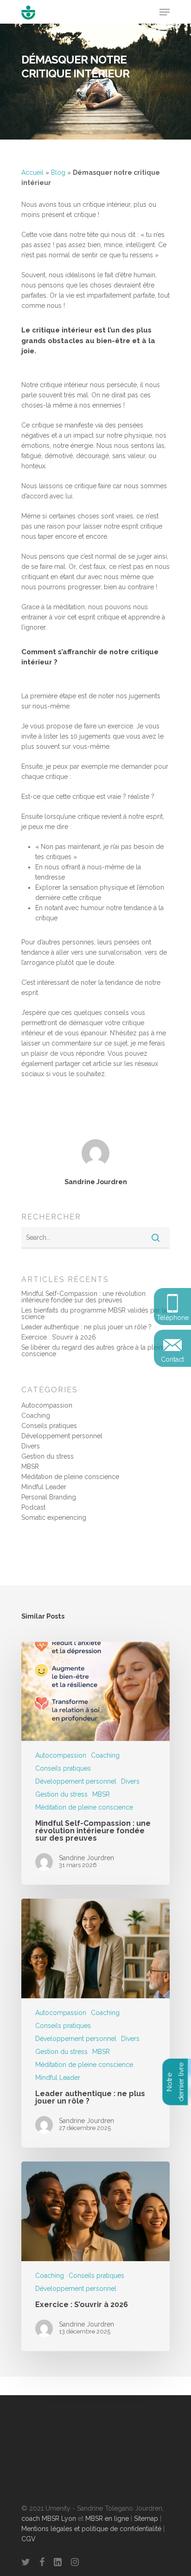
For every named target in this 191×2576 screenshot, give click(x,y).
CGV (29, 2539)
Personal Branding (49, 1497)
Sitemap (146, 2519)
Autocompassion (47, 1405)
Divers (31, 1446)
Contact (172, 1359)
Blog (58, 172)
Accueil (32, 172)
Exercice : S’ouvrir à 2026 (59, 1337)
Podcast (33, 1507)
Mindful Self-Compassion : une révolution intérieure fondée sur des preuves (83, 1297)
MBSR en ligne (107, 2519)
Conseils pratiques (49, 1426)
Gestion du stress (48, 1456)
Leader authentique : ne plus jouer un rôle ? (86, 1327)
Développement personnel (62, 1436)
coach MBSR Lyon (49, 2519)
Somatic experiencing (54, 1518)
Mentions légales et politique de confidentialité (91, 2529)
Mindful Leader (44, 1487)
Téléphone (173, 1318)
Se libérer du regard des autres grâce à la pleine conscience (94, 1351)
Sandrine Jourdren (96, 1182)
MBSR (30, 1467)
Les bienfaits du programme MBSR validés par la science (94, 1314)
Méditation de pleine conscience (70, 1477)
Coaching (36, 1416)
